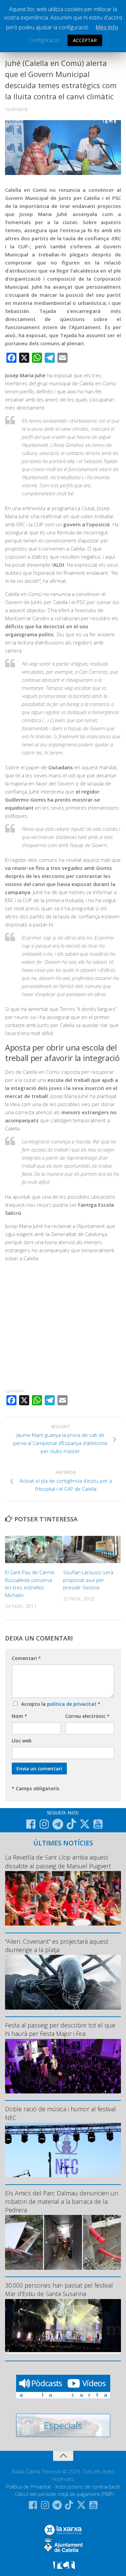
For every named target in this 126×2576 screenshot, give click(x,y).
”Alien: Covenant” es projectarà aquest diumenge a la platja (57, 1946)
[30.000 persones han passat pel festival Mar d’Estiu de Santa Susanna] (63, 2326)
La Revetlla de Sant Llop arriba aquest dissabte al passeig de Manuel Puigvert (58, 1861)
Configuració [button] (44, 40)
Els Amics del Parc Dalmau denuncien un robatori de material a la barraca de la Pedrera (61, 2201)
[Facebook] (31, 1824)
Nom (19, 1716)
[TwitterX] (85, 1824)
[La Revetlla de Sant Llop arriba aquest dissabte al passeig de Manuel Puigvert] (63, 1898)
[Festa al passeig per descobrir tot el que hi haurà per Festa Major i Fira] (63, 2066)
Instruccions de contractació (88, 2486)
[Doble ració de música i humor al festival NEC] (63, 2150)
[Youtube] (98, 1824)
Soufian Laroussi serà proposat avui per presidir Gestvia (88, 1580)
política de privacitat (72, 1704)
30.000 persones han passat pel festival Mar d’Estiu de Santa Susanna (59, 2289)
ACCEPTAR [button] (85, 40)
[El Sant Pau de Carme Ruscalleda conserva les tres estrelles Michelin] (34, 1549)
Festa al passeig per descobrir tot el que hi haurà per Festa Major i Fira (60, 2029)
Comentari (26, 1658)
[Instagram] (44, 1824)
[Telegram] (58, 1824)
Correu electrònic (87, 1716)
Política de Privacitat (29, 2486)
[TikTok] (71, 1824)
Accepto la (59, 1704)
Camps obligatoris (35, 1788)
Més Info (107, 27)
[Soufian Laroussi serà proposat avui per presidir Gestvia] (92, 1549)
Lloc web (22, 1741)
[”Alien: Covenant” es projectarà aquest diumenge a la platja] (63, 1982)
